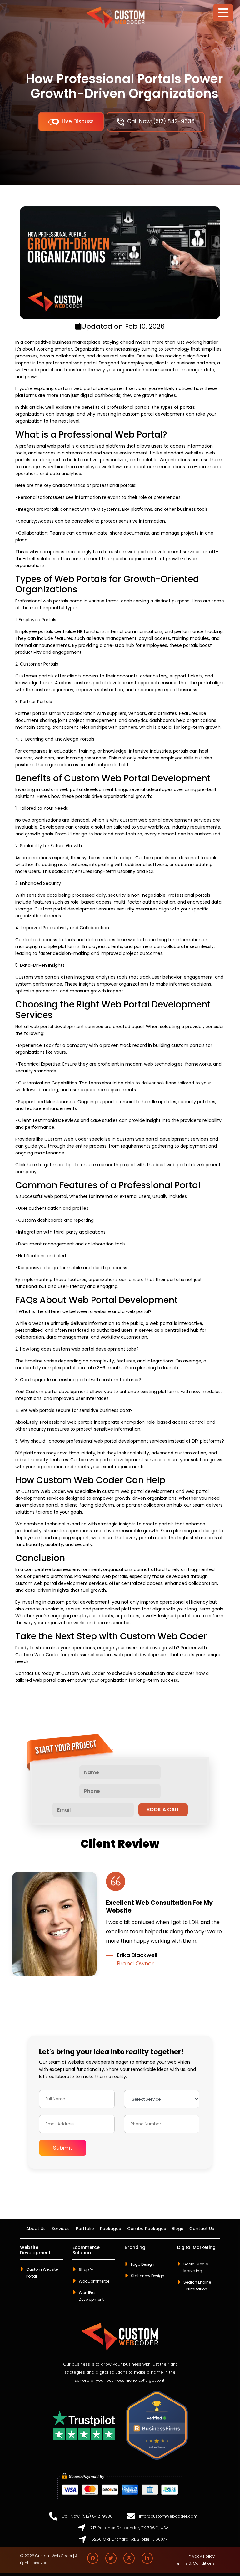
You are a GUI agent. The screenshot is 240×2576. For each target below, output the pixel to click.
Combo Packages (147, 2229)
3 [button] (125, 1981)
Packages (110, 2229)
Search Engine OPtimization (197, 2286)
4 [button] (134, 1981)
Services (61, 2229)
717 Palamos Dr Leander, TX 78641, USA (130, 2528)
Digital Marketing (196, 2248)
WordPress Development (91, 2296)
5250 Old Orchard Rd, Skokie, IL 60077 (130, 2539)
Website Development (35, 2250)
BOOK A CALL (163, 1810)
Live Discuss (78, 121)
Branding (135, 2248)
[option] (120, 1924)
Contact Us (202, 2229)
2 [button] (115, 1981)
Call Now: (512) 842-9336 (161, 121)
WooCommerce (94, 2281)
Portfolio (85, 2229)
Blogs (177, 2229)
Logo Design (143, 2264)
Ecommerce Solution (86, 2250)
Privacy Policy (201, 2556)
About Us (36, 2229)
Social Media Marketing (196, 2267)
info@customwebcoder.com (168, 2516)
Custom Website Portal (42, 2273)
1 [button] (106, 1981)
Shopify (86, 2270)
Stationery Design (148, 2276)
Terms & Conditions (195, 2563)
